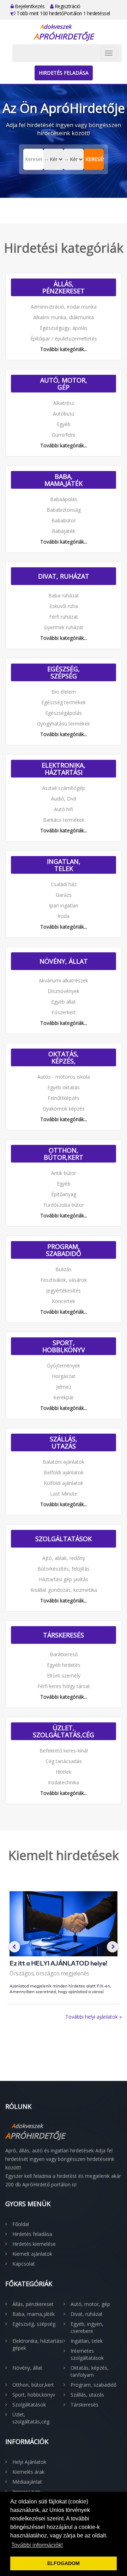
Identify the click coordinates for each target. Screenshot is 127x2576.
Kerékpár (64, 1397)
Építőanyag (64, 1194)
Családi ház (64, 884)
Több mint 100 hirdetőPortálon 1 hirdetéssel (63, 13)
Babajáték (64, 531)
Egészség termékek (64, 702)
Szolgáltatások (64, 1539)
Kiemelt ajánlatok (32, 2254)
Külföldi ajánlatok (64, 1483)
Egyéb (64, 424)
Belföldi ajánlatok (64, 1472)
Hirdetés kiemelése (34, 2244)
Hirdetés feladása (64, 73)
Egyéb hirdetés (64, 1665)
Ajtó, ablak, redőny (64, 1558)
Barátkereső (64, 1654)
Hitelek (64, 1772)
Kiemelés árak (28, 2472)
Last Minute (64, 1494)
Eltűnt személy (64, 1676)
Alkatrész (64, 403)
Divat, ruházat (64, 576)
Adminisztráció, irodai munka (64, 307)
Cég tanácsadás (64, 1761)
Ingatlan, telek (64, 865)
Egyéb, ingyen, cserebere (87, 2327)
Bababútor (64, 520)
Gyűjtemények (64, 1366)
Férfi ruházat (64, 617)
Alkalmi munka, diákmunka (64, 317)
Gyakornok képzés (64, 1109)
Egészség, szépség (64, 672)
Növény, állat (64, 961)
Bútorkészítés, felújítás (64, 1569)
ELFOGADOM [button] (64, 2563)
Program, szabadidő (64, 1250)
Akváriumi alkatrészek (64, 980)
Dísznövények (64, 991)
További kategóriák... (64, 349)
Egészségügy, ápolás (64, 328)
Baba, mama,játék (64, 480)
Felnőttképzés (64, 1098)
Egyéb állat (64, 1002)
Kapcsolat (24, 2264)
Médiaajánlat (27, 2482)
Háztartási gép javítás (64, 1579)
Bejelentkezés (29, 6)
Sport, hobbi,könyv (64, 1346)
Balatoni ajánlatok (64, 1462)
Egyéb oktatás (64, 1087)
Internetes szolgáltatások (87, 2354)
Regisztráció (67, 6)
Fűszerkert (64, 1012)
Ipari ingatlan (64, 905)
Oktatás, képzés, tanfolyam (64, 1057)
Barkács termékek (64, 820)
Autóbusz (64, 414)
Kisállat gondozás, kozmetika (64, 1590)
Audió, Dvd (64, 799)
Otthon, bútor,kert (64, 1154)
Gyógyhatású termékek (64, 724)
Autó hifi (64, 809)
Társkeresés (64, 1635)
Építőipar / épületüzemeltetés (64, 339)
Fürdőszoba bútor (64, 1205)
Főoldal (21, 2224)
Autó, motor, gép (64, 384)
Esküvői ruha (64, 606)
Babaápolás (64, 499)
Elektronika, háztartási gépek (64, 769)
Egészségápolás (64, 713)
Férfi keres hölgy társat (64, 1686)
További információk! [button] (37, 2545)
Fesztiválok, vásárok (64, 1280)
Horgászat (64, 1376)
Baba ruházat (64, 595)
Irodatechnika (64, 1782)
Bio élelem (64, 692)
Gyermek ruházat (64, 627)
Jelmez (64, 1387)
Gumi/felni (64, 435)
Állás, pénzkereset (64, 287)
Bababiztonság (64, 510)
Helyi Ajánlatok (29, 2462)
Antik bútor (64, 1173)
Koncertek (64, 1301)
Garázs (64, 895)
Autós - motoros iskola (64, 1077)
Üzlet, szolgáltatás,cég (64, 1731)
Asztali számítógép (64, 788)
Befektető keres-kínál (64, 1751)
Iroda (64, 916)
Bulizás (64, 1269)
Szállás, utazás (64, 1442)
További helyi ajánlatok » (93, 2017)
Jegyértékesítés (64, 1290)
